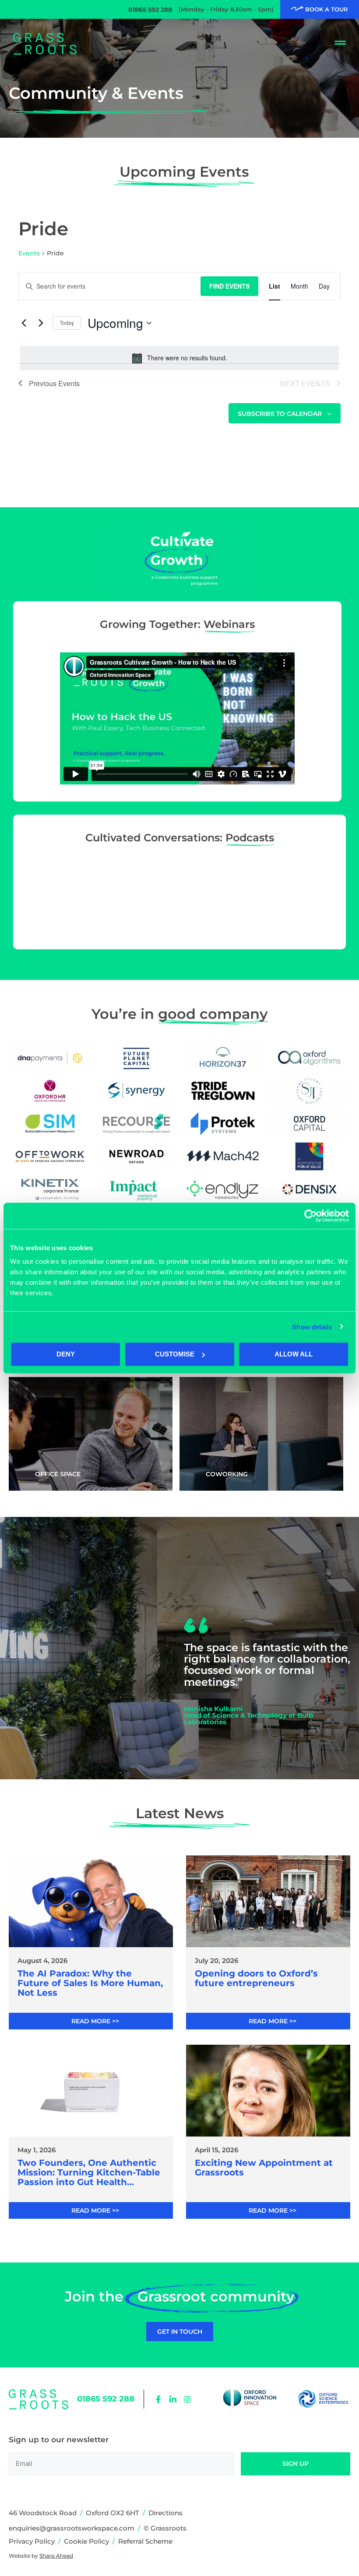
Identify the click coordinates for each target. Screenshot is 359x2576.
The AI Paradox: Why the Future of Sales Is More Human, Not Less (90, 1983)
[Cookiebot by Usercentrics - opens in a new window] (311, 1216)
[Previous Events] (24, 323)
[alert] (179, 358)
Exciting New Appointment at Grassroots (264, 2168)
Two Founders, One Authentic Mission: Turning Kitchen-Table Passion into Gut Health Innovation (89, 2172)
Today (67, 322)
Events (29, 253)
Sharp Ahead (56, 2556)
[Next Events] (41, 323)
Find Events (229, 286)
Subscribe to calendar (280, 414)
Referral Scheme (145, 2541)
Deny (66, 1354)
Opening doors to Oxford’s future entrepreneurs (256, 1978)
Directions (165, 2513)
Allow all (294, 1354)
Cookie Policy (86, 2541)
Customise (175, 1354)
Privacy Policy (32, 2541)
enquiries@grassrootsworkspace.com (72, 2528)
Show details (312, 1326)
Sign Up (296, 2464)
